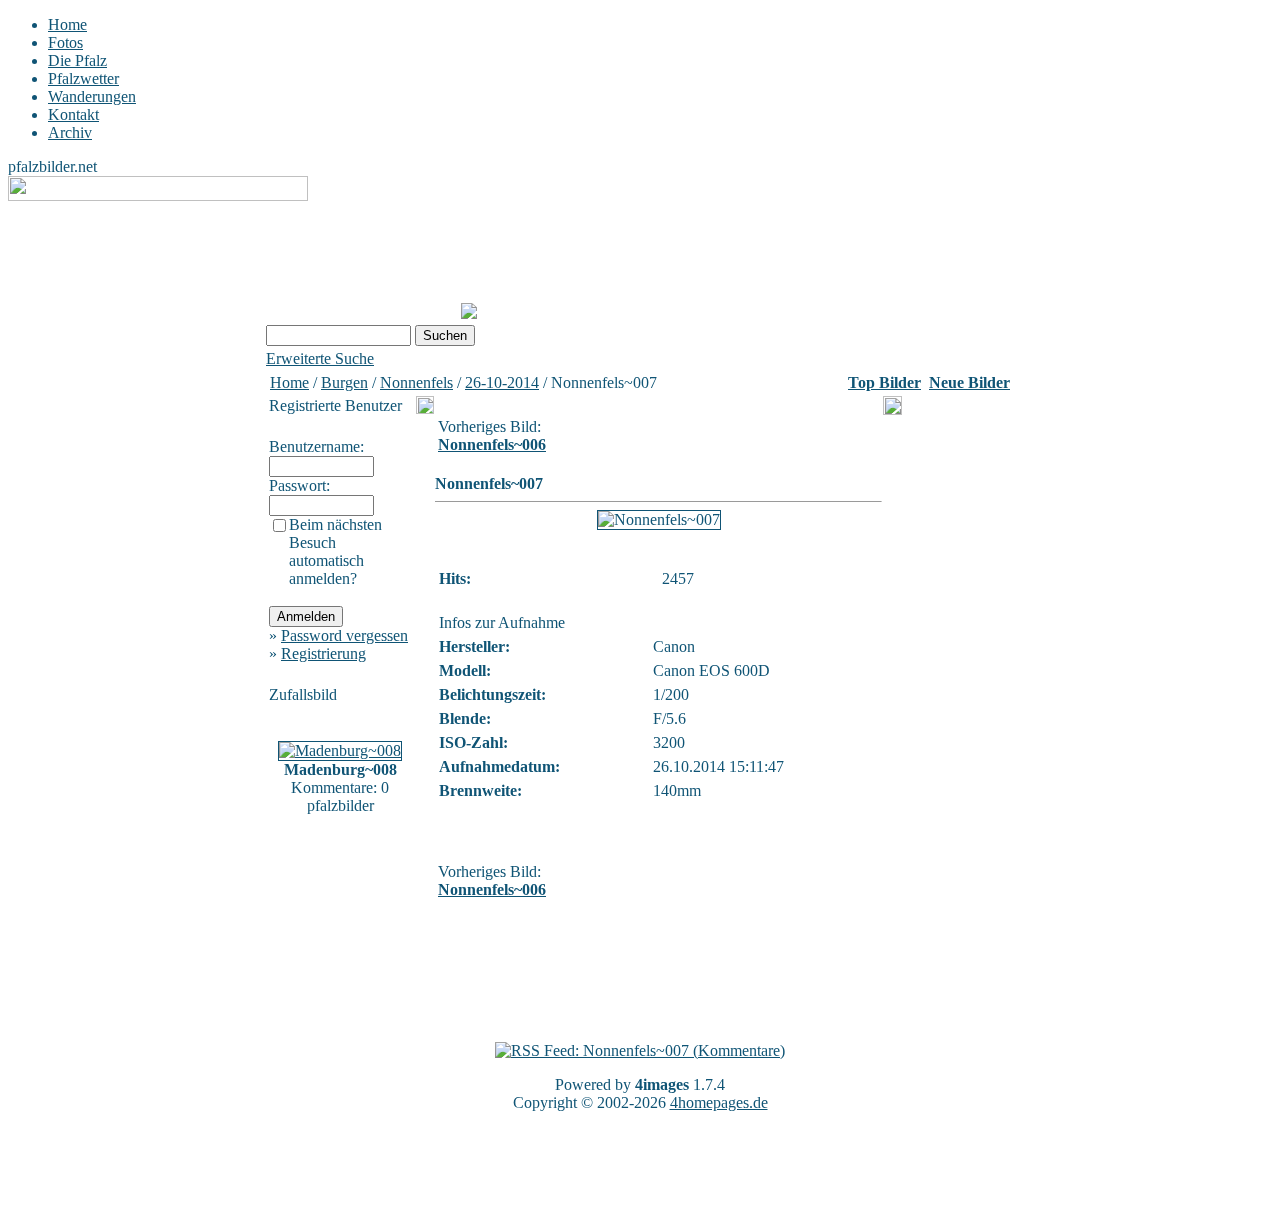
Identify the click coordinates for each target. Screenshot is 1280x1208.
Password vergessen (344, 635)
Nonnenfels (416, 382)
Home (67, 24)
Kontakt (73, 114)
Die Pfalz (77, 60)
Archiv (70, 132)
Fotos (65, 42)
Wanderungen (92, 96)
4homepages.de (719, 1102)
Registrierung (323, 653)
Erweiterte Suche (320, 358)
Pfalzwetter (83, 78)
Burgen (344, 382)
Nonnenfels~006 (492, 444)
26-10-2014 (502, 382)
